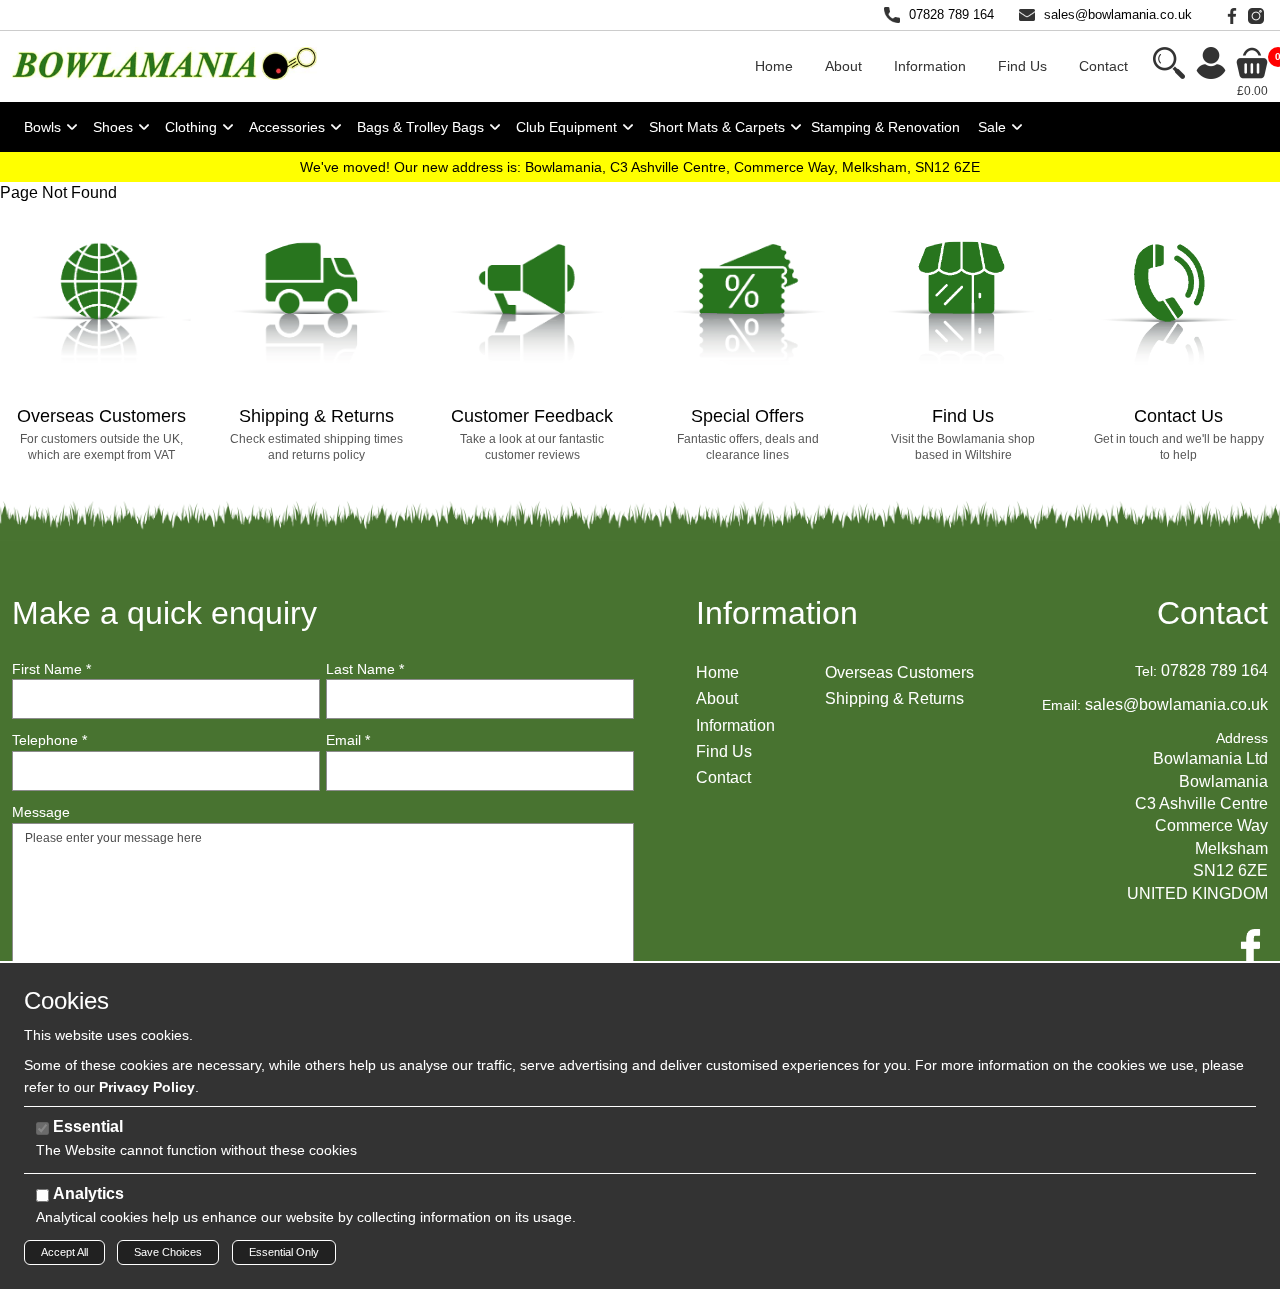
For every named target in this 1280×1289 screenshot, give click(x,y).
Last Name (365, 669)
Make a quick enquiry (164, 613)
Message (41, 812)
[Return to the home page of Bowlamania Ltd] (164, 62)
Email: (1061, 705)
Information (777, 613)
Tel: (1146, 671)
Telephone (49, 740)
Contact (1212, 613)
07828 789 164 (951, 14)
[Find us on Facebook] (1228, 15)
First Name (51, 669)
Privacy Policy (147, 1087)
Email (348, 740)
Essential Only (284, 1252)
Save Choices (168, 1252)
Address (1242, 738)
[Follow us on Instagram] (1252, 15)
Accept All (64, 1252)
